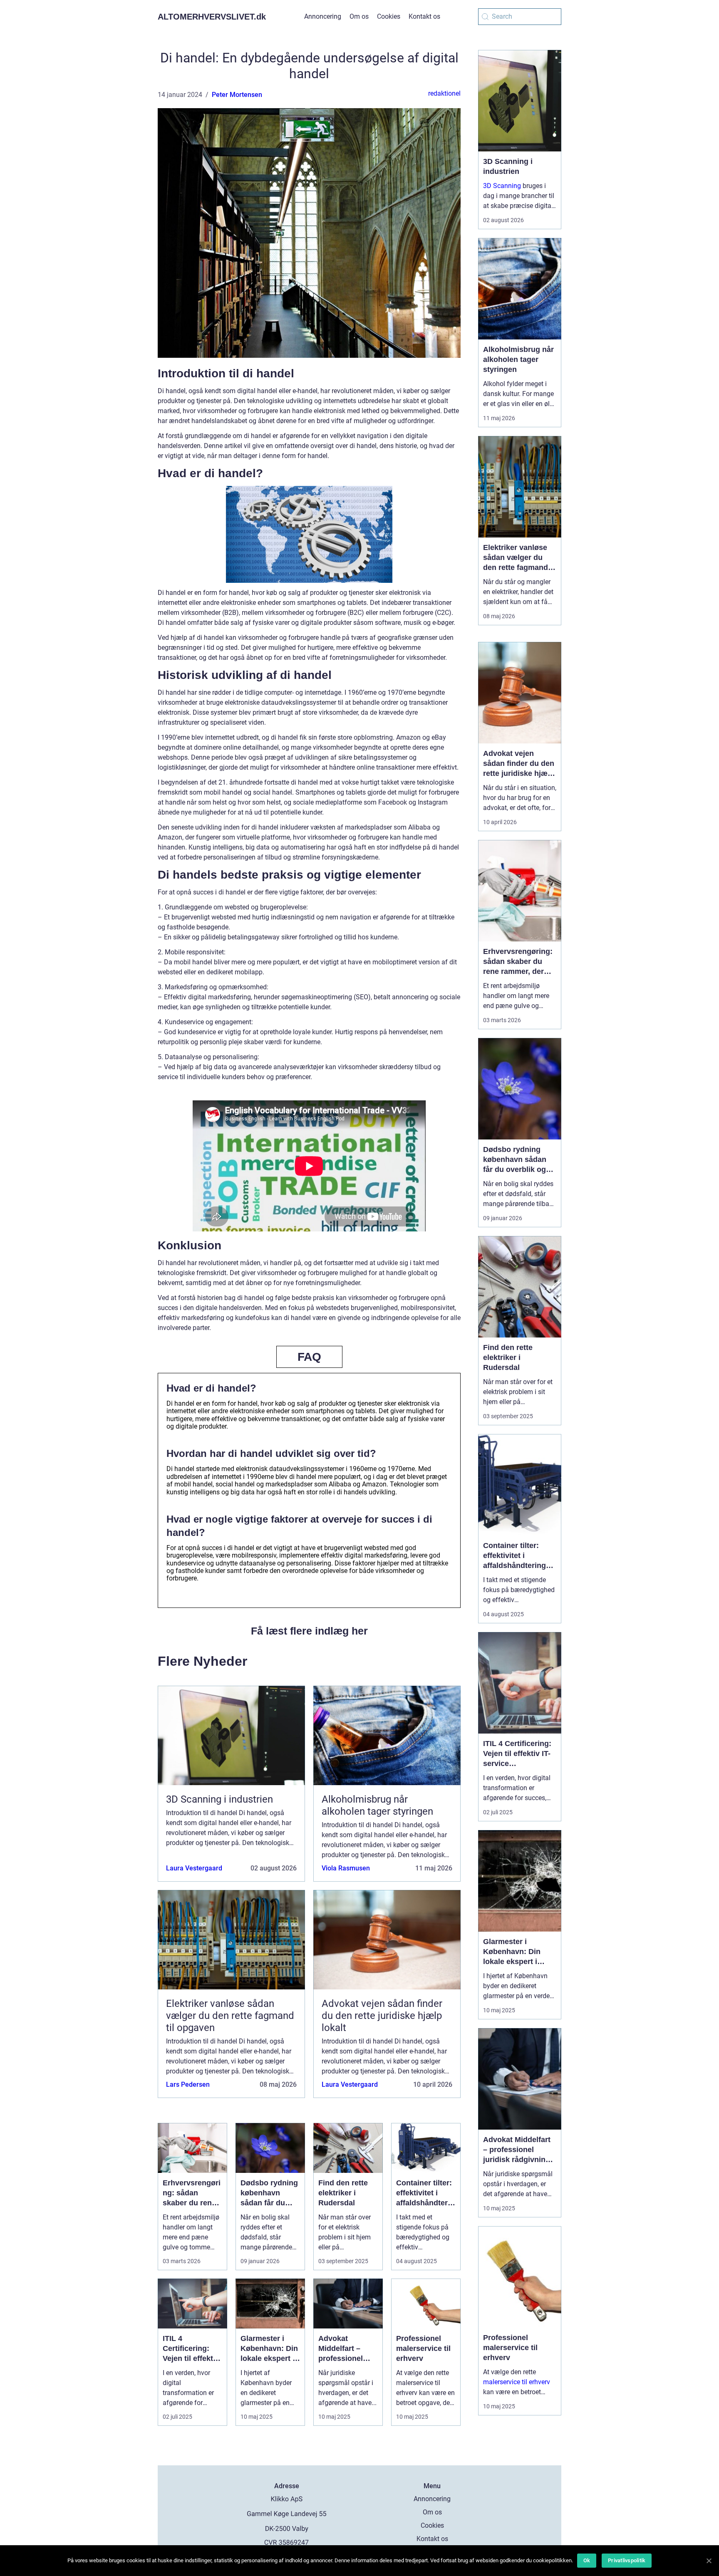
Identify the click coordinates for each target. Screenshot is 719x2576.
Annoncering (323, 16)
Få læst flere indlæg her (309, 1631)
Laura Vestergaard (194, 1868)
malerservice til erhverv (517, 2382)
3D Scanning (502, 186)
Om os (359, 16)
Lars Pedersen (188, 2084)
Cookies (389, 16)
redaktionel (444, 93)
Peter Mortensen (237, 95)
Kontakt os (424, 16)
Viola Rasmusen (346, 1868)
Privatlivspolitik (627, 2560)
